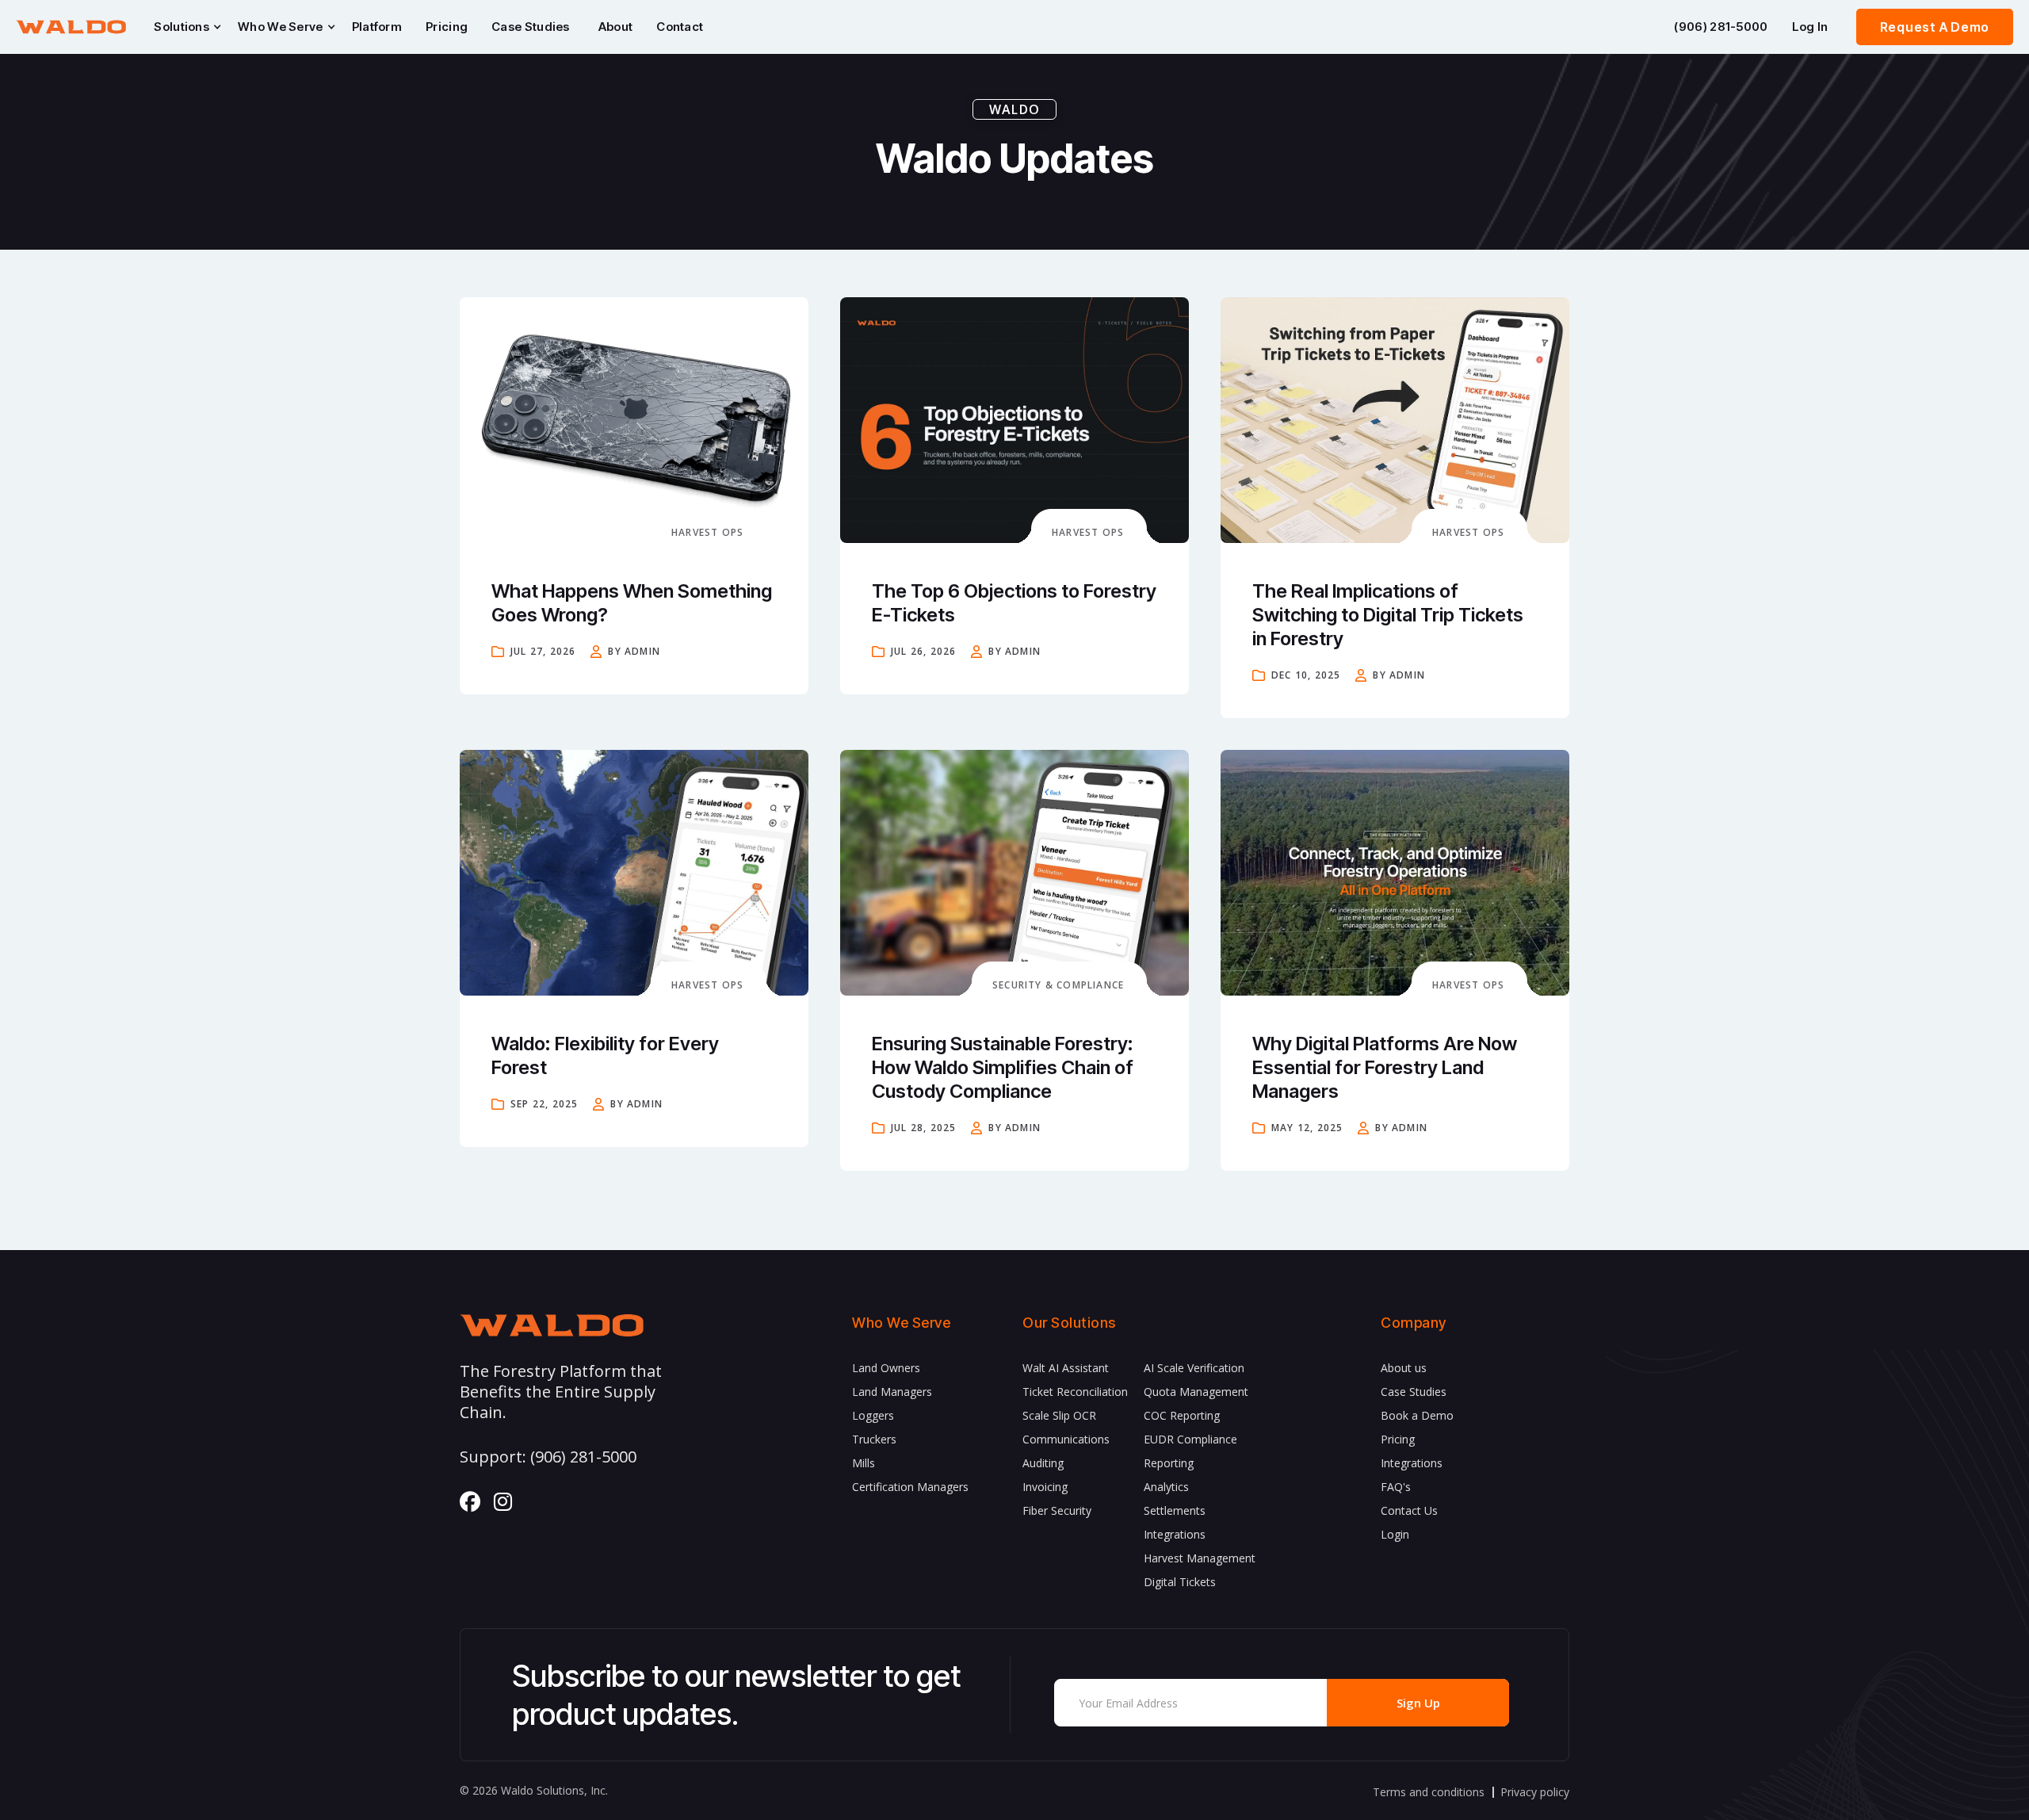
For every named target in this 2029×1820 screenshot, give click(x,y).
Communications (1066, 1439)
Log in (1810, 27)
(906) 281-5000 (1721, 27)
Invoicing (1045, 1487)
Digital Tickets (1180, 1582)
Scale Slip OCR (1059, 1415)
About (616, 27)
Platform (377, 27)
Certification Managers (910, 1487)
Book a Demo (1417, 1415)
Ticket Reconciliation (1075, 1392)
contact (680, 27)
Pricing (447, 27)
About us (1404, 1368)
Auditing (1043, 1463)
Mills (864, 1463)
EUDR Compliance (1190, 1439)
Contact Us (1409, 1510)
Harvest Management (1200, 1558)
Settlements (1175, 1510)
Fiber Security (1057, 1510)
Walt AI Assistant (1066, 1368)
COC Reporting (1182, 1415)
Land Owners (886, 1368)
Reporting (1169, 1463)
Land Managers (892, 1392)
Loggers (873, 1415)
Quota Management (1196, 1392)
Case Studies (531, 27)
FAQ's (1396, 1487)
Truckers (874, 1439)
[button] (184, 27)
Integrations (1175, 1534)
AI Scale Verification (1194, 1368)
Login (1395, 1534)
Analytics (1166, 1487)
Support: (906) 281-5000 (548, 1457)
